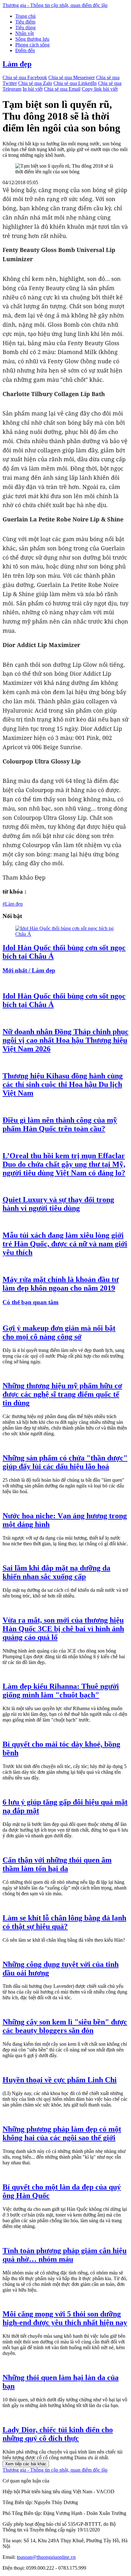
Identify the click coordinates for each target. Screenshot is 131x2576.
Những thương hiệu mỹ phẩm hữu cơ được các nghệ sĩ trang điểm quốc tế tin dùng (62, 1394)
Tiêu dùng (25, 28)
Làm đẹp (17, 64)
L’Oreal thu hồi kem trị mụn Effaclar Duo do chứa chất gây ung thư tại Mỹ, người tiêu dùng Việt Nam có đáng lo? (64, 1164)
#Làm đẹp (13, 904)
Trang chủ (25, 16)
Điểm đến (25, 50)
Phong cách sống (32, 45)
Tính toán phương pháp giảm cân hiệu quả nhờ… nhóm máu (65, 2255)
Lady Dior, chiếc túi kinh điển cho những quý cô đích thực (58, 2434)
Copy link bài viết (100, 89)
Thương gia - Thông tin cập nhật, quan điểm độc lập (55, 5)
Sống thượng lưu (32, 39)
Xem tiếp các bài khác (26, 2464)
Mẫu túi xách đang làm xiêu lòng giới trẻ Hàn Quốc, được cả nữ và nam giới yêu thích (65, 1244)
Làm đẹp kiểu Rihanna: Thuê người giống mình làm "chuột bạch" (61, 1691)
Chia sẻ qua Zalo (35, 83)
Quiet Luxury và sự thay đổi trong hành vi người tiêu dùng (58, 1204)
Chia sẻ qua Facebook (25, 77)
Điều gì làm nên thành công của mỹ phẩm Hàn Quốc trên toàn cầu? (60, 1124)
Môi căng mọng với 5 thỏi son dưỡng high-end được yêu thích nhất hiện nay (65, 2318)
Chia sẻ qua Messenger (72, 77)
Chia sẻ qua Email (62, 89)
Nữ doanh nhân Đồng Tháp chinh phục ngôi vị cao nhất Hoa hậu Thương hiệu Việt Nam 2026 (65, 1040)
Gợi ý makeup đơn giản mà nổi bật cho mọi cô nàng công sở (59, 1332)
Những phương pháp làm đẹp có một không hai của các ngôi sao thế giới (62, 2133)
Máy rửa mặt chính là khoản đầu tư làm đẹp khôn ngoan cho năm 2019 (61, 1284)
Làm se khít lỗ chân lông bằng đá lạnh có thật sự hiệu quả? (64, 1922)
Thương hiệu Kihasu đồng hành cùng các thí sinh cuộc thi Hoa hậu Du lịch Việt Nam (63, 1084)
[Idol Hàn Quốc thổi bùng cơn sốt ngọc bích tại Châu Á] (65, 934)
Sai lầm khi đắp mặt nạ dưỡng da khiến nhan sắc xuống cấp (56, 1572)
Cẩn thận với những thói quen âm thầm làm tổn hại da (57, 1864)
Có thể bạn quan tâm (31, 1302)
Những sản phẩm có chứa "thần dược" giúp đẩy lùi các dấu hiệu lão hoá (65, 1462)
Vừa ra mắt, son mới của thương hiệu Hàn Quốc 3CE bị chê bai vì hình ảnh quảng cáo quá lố (63, 1629)
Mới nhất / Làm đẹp (29, 970)
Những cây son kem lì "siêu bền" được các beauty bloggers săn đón (65, 2026)
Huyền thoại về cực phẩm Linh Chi (60, 2080)
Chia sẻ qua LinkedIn (75, 83)
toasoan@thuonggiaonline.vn (46, 2557)
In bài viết (33, 89)
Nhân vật (24, 33)
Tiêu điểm (25, 22)
